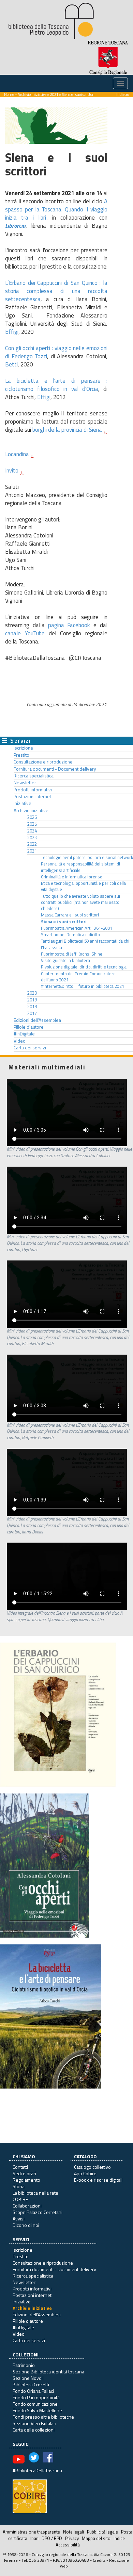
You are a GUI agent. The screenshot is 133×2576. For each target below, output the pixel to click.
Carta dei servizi (30, 1048)
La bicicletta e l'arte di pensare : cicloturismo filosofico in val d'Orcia (56, 385)
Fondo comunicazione (35, 2404)
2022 (32, 844)
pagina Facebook (69, 625)
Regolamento (26, 2180)
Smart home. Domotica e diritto (70, 935)
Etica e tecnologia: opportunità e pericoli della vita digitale (83, 886)
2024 (32, 831)
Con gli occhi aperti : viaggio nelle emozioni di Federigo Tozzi (56, 352)
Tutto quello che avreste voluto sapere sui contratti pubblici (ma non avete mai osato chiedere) (80, 903)
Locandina (17, 454)
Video (20, 1041)
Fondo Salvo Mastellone (37, 2410)
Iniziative (23, 803)
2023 (32, 838)
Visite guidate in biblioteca (65, 960)
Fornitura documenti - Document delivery (55, 769)
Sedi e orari (24, 2173)
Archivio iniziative (32, 94)
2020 (32, 993)
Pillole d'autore (29, 1027)
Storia (19, 2186)
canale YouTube (25, 633)
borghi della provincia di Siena (67, 430)
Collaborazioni (27, 2206)
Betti (11, 364)
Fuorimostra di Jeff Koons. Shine (72, 954)
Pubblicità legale (102, 2532)
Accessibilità (68, 2545)
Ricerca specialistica (34, 776)
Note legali (73, 2532)
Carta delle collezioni (34, 2430)
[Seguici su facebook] (48, 2459)
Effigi (12, 332)
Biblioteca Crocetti (31, 2384)
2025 (32, 824)
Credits (99, 2560)
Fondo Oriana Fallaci (33, 2391)
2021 (54, 94)
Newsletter (25, 783)
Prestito (21, 755)
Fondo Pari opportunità (36, 2397)
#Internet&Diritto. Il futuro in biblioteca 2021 (83, 986)
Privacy (72, 2538)
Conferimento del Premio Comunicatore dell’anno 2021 (78, 977)
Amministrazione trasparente (31, 2532)
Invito (12, 470)
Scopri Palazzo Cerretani (38, 2212)
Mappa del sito (96, 2538)
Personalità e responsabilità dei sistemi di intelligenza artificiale (80, 867)
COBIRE (20, 2199)
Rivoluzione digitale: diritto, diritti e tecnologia (84, 967)
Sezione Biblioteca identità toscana (48, 2372)
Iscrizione (23, 748)
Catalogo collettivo (92, 2167)
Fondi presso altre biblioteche (43, 2417)
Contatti (20, 2167)
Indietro (123, 94)
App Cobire (85, 2173)
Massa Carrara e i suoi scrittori (70, 915)
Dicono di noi (26, 2225)
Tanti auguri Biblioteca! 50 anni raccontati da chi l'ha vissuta (85, 944)
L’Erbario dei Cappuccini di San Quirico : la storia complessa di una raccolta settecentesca (56, 291)
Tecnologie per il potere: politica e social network (87, 857)
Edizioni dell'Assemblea (37, 1020)
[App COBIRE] (30, 2496)
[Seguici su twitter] (34, 2459)
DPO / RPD (52, 2538)
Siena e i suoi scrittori (64, 922)
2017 (32, 1013)
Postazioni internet (32, 796)
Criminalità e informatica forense (72, 877)
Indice (119, 2538)
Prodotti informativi (33, 790)
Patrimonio (24, 2365)
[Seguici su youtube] (19, 2459)
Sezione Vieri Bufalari (34, 2423)
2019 (32, 1000)
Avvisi (19, 2219)
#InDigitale (24, 1034)
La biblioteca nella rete (35, 2193)
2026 (32, 817)
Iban (34, 2538)
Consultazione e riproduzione (43, 762)
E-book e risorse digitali (98, 2180)
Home (9, 94)
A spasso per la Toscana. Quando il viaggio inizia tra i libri (56, 209)
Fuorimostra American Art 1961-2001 (77, 928)
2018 (32, 1007)
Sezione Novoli (28, 2378)
